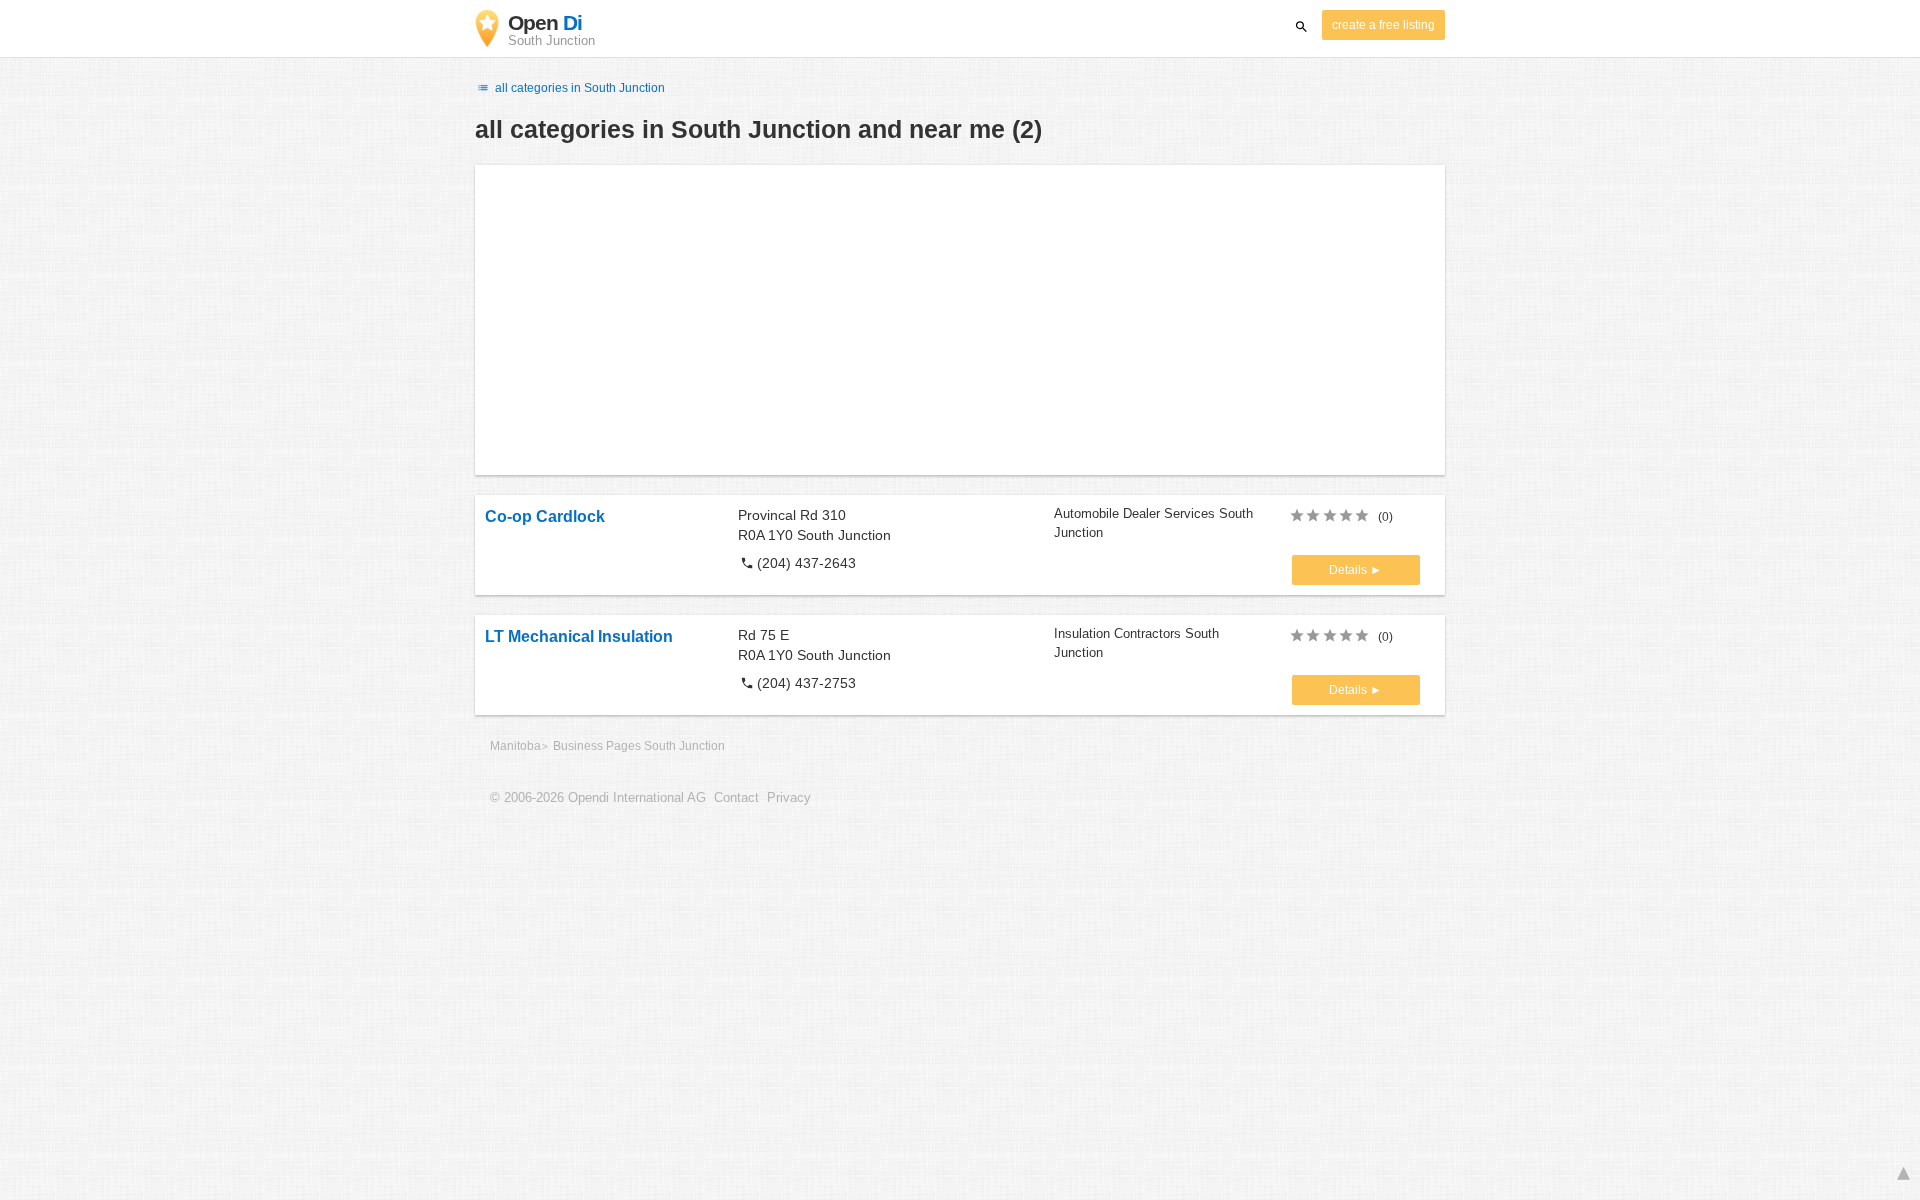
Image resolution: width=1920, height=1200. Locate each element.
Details (1349, 570)
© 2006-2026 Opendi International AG (598, 798)
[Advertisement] (960, 320)
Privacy (789, 798)
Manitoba (515, 746)
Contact (736, 798)
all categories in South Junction (578, 88)
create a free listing (1383, 25)
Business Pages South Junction (639, 746)
